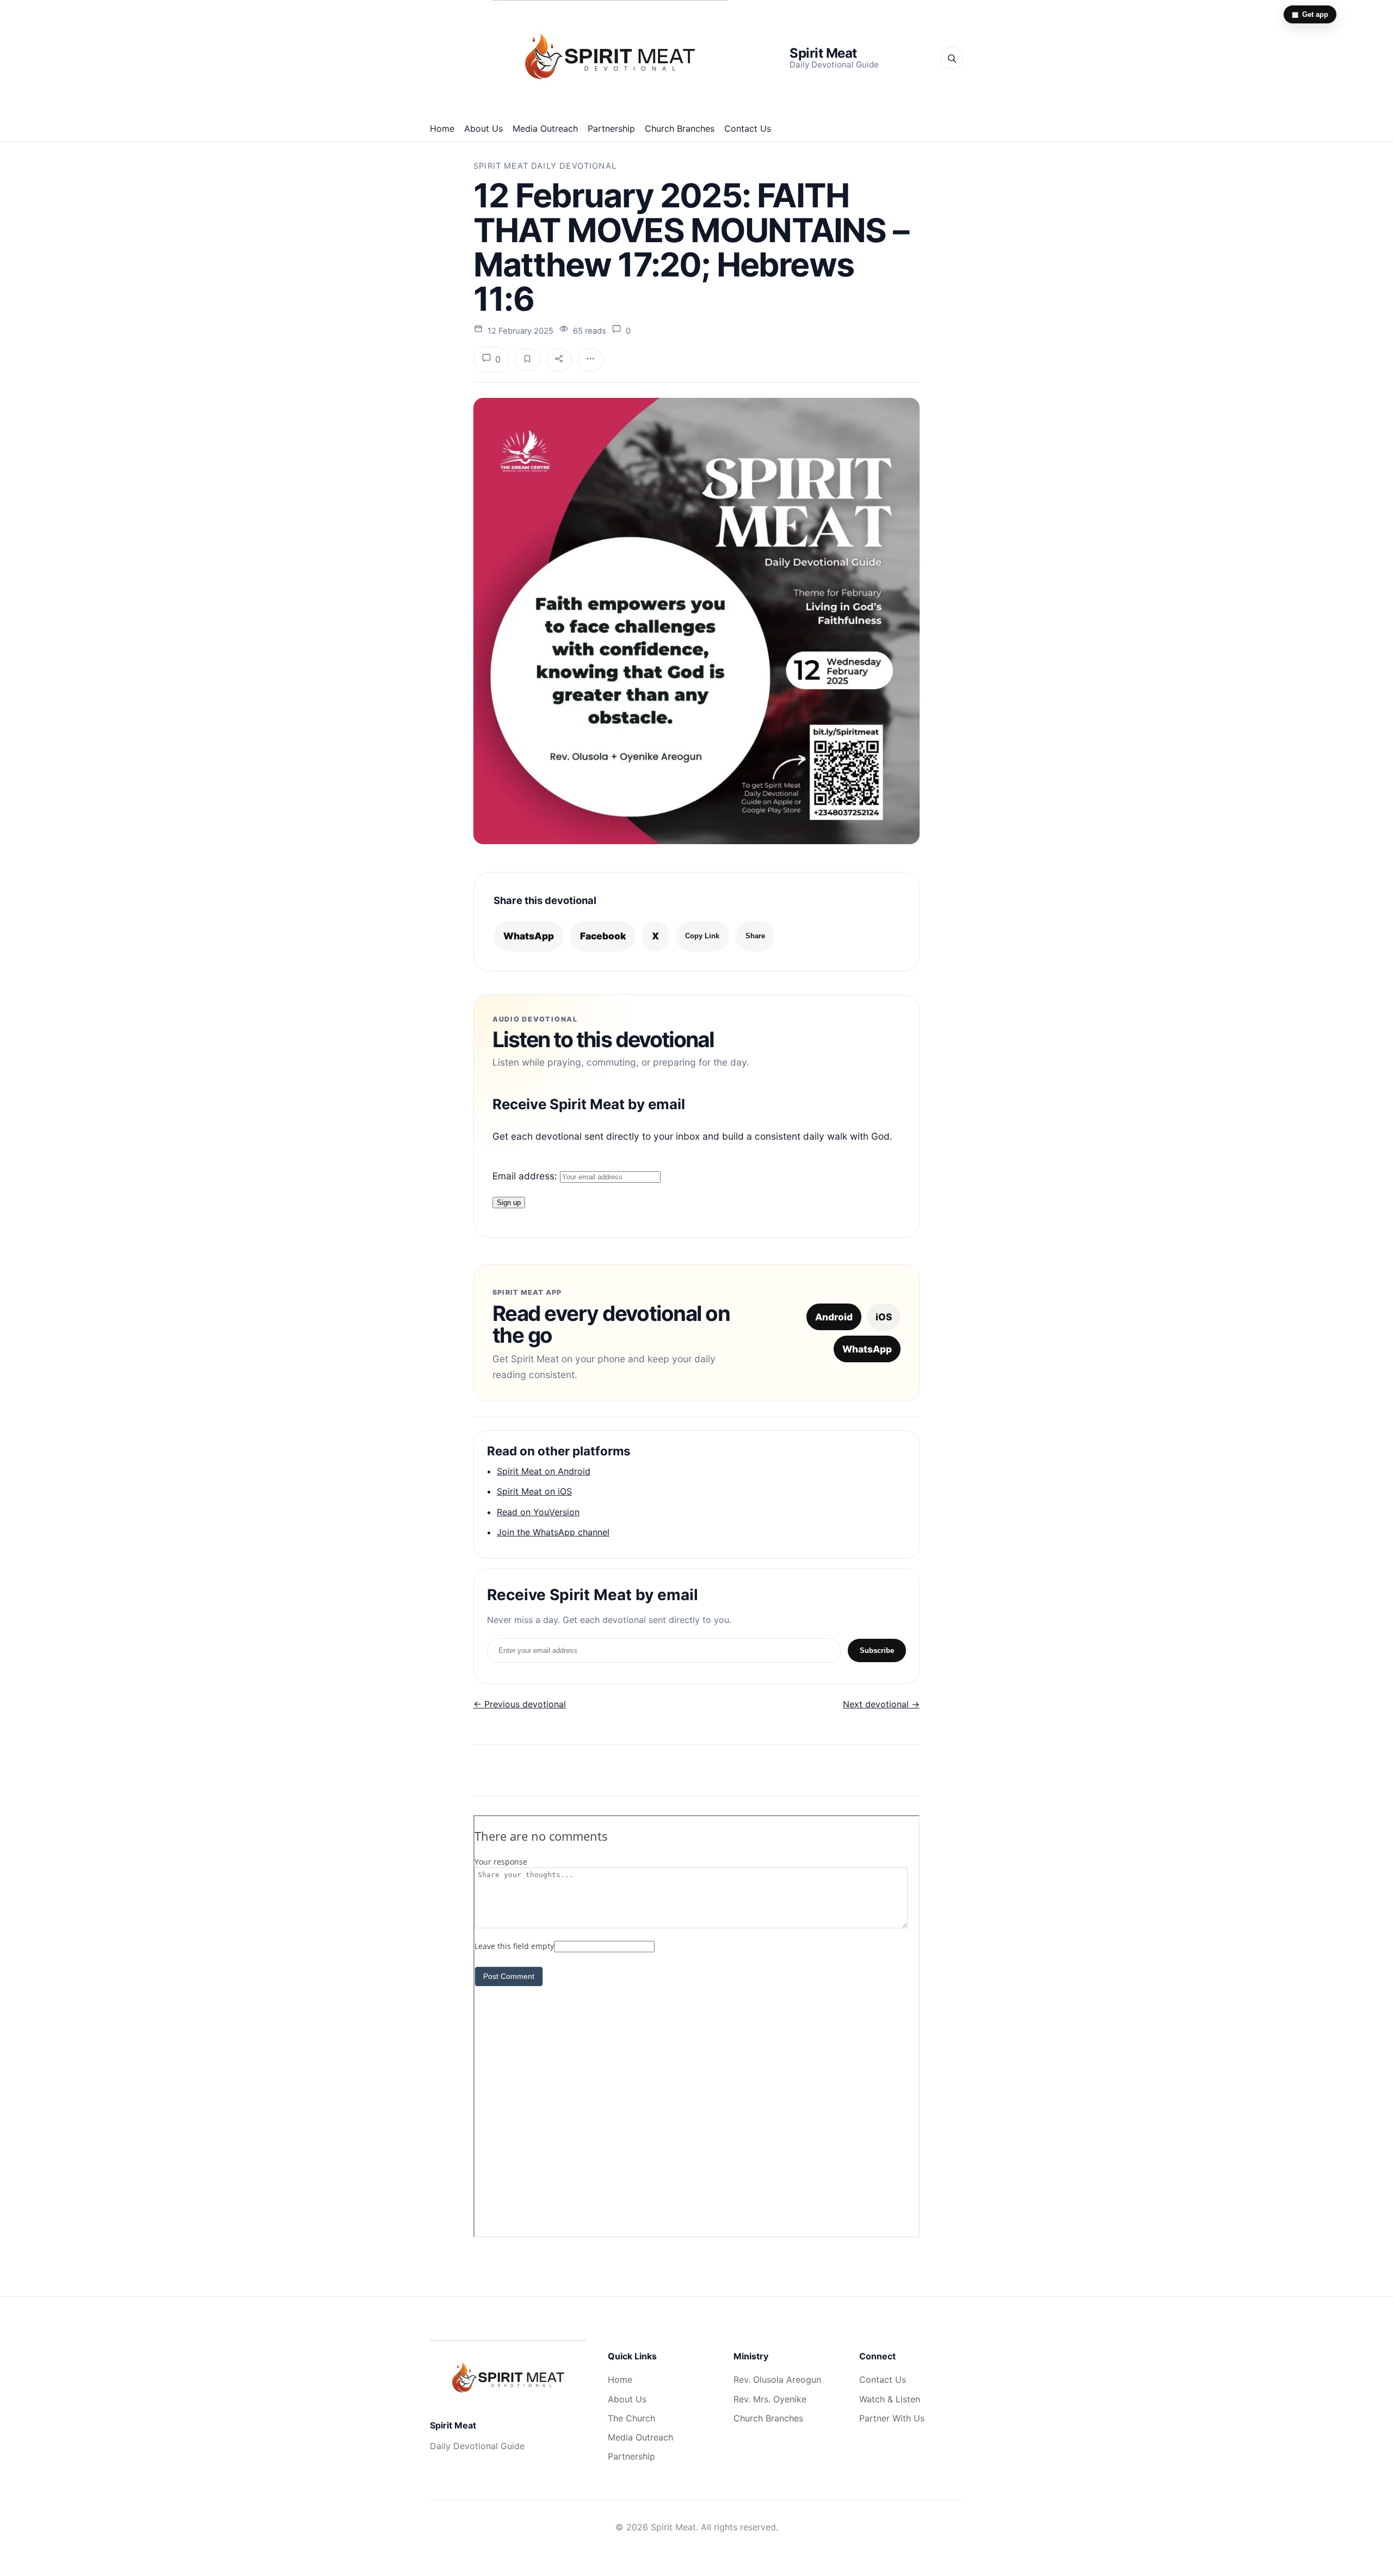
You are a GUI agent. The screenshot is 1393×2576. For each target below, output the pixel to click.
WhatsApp (529, 936)
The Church (631, 2418)
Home (442, 128)
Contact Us (748, 128)
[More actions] (590, 360)
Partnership (611, 128)
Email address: (526, 1176)
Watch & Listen (890, 2399)
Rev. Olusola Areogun (777, 2380)
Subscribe (877, 1650)
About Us (483, 128)
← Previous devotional (520, 1704)
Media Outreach (545, 128)
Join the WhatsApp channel (553, 1532)
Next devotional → (881, 1704)
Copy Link (702, 936)
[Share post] (559, 360)
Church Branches (680, 128)
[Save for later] (527, 360)
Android (834, 1317)
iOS (884, 1317)
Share (755, 936)
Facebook (603, 936)
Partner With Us (892, 2418)
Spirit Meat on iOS (534, 1491)
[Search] (952, 58)
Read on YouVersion (538, 1512)
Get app (1310, 14)
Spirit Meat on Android (544, 1471)
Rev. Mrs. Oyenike (770, 2399)
